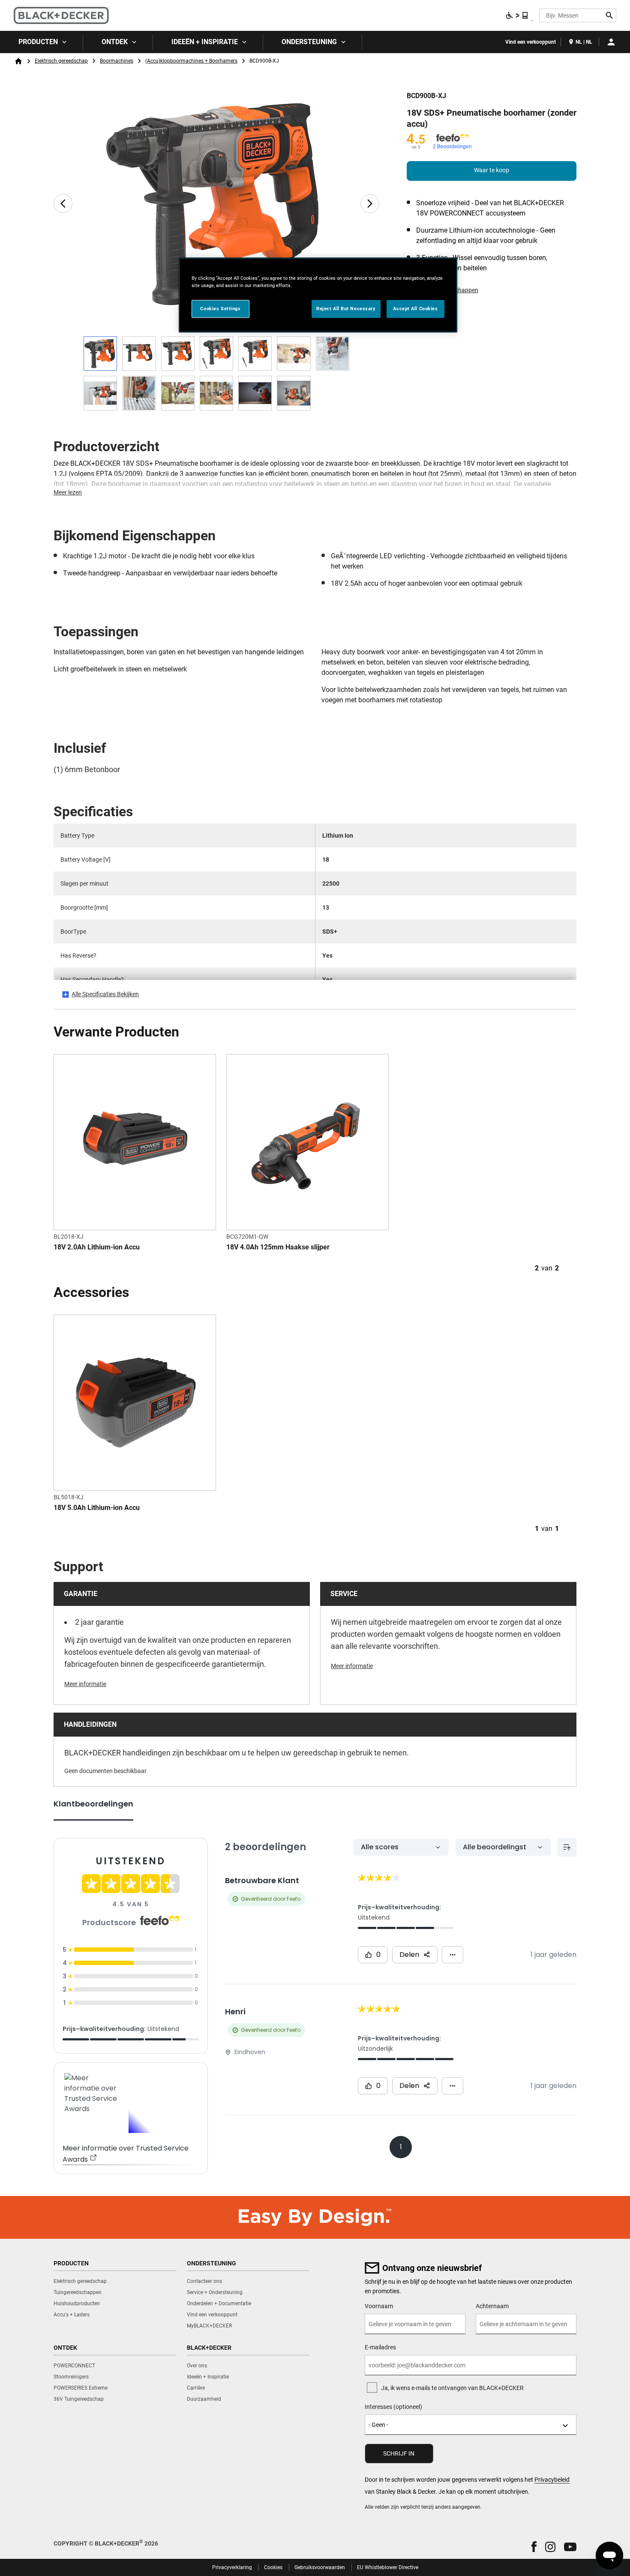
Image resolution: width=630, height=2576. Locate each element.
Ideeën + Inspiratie (205, 42)
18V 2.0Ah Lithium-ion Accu (97, 1247)
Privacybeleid (552, 2480)
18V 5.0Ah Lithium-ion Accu (97, 1508)
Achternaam (492, 2306)
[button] (534, 2547)
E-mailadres (380, 2347)
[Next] (370, 204)
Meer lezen (68, 492)
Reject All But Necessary (346, 309)
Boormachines (117, 61)
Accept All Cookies (415, 309)
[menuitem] (42, 42)
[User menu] (611, 42)
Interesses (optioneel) (393, 2407)
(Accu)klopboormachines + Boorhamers (191, 61)
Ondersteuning (309, 42)
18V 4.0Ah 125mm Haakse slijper (278, 1247)
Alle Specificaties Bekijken (105, 994)
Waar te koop (492, 170)
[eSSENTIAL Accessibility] (517, 15)
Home (18, 61)
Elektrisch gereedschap (61, 61)
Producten (38, 42)
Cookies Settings (220, 309)
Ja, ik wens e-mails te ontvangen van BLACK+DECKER (452, 2388)
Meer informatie (85, 1684)
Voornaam (379, 2306)
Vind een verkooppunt (531, 42)
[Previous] (63, 204)
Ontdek (115, 42)
